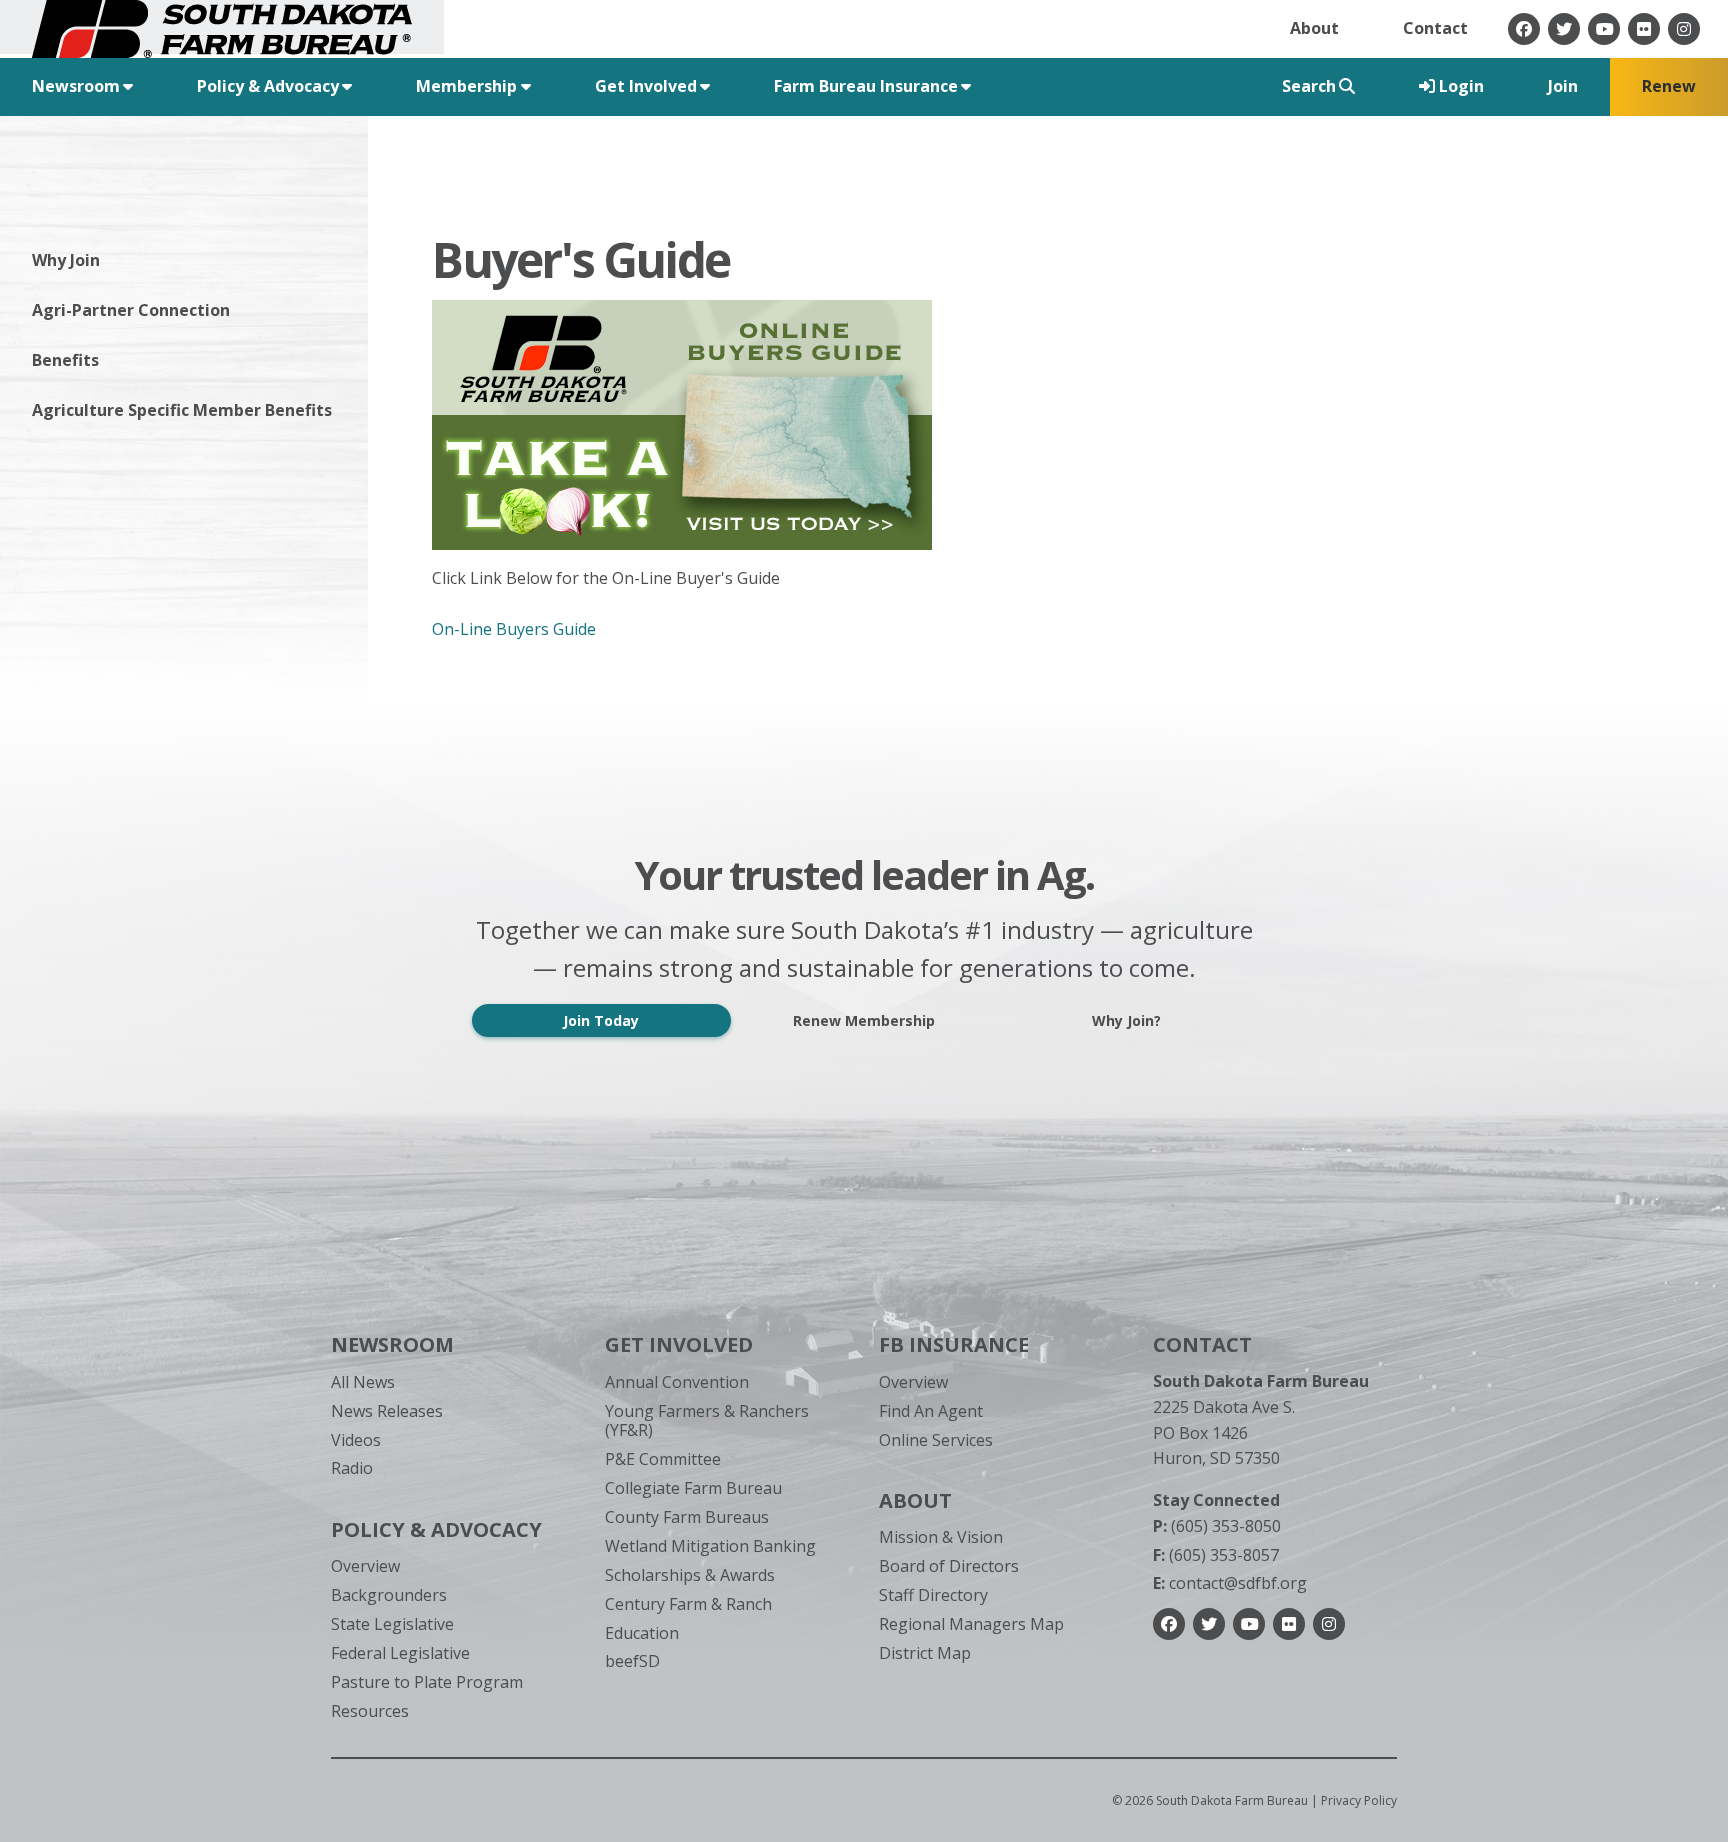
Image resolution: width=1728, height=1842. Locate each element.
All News (363, 1382)
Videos (356, 1440)
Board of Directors (949, 1566)
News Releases (387, 1411)
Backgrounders (389, 1595)
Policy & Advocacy (436, 1529)
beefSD (632, 1661)
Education (642, 1633)
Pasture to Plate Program (427, 1682)
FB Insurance (954, 1344)
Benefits (65, 360)
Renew (1669, 86)
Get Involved (679, 1344)
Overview (365, 1566)
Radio (352, 1468)
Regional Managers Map (971, 1624)
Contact (1435, 28)
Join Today (601, 1020)
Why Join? (1126, 1020)
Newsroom (392, 1344)
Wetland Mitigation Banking (710, 1546)
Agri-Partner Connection (131, 310)
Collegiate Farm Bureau (693, 1488)
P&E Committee (663, 1459)
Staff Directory (933, 1595)
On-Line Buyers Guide (514, 629)
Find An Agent (931, 1411)
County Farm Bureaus (687, 1517)
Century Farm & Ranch (688, 1604)
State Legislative (392, 1624)
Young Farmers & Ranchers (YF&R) (707, 1420)
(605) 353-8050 (1217, 1526)
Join (1563, 86)
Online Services (936, 1440)
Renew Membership (864, 1020)
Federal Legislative (400, 1653)
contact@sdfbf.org (1230, 1583)
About (1314, 28)
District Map (925, 1653)
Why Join (66, 260)
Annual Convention (677, 1382)
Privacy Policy (1359, 1800)
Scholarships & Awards (690, 1575)
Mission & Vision (941, 1537)
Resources (370, 1711)
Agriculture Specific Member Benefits (182, 410)
